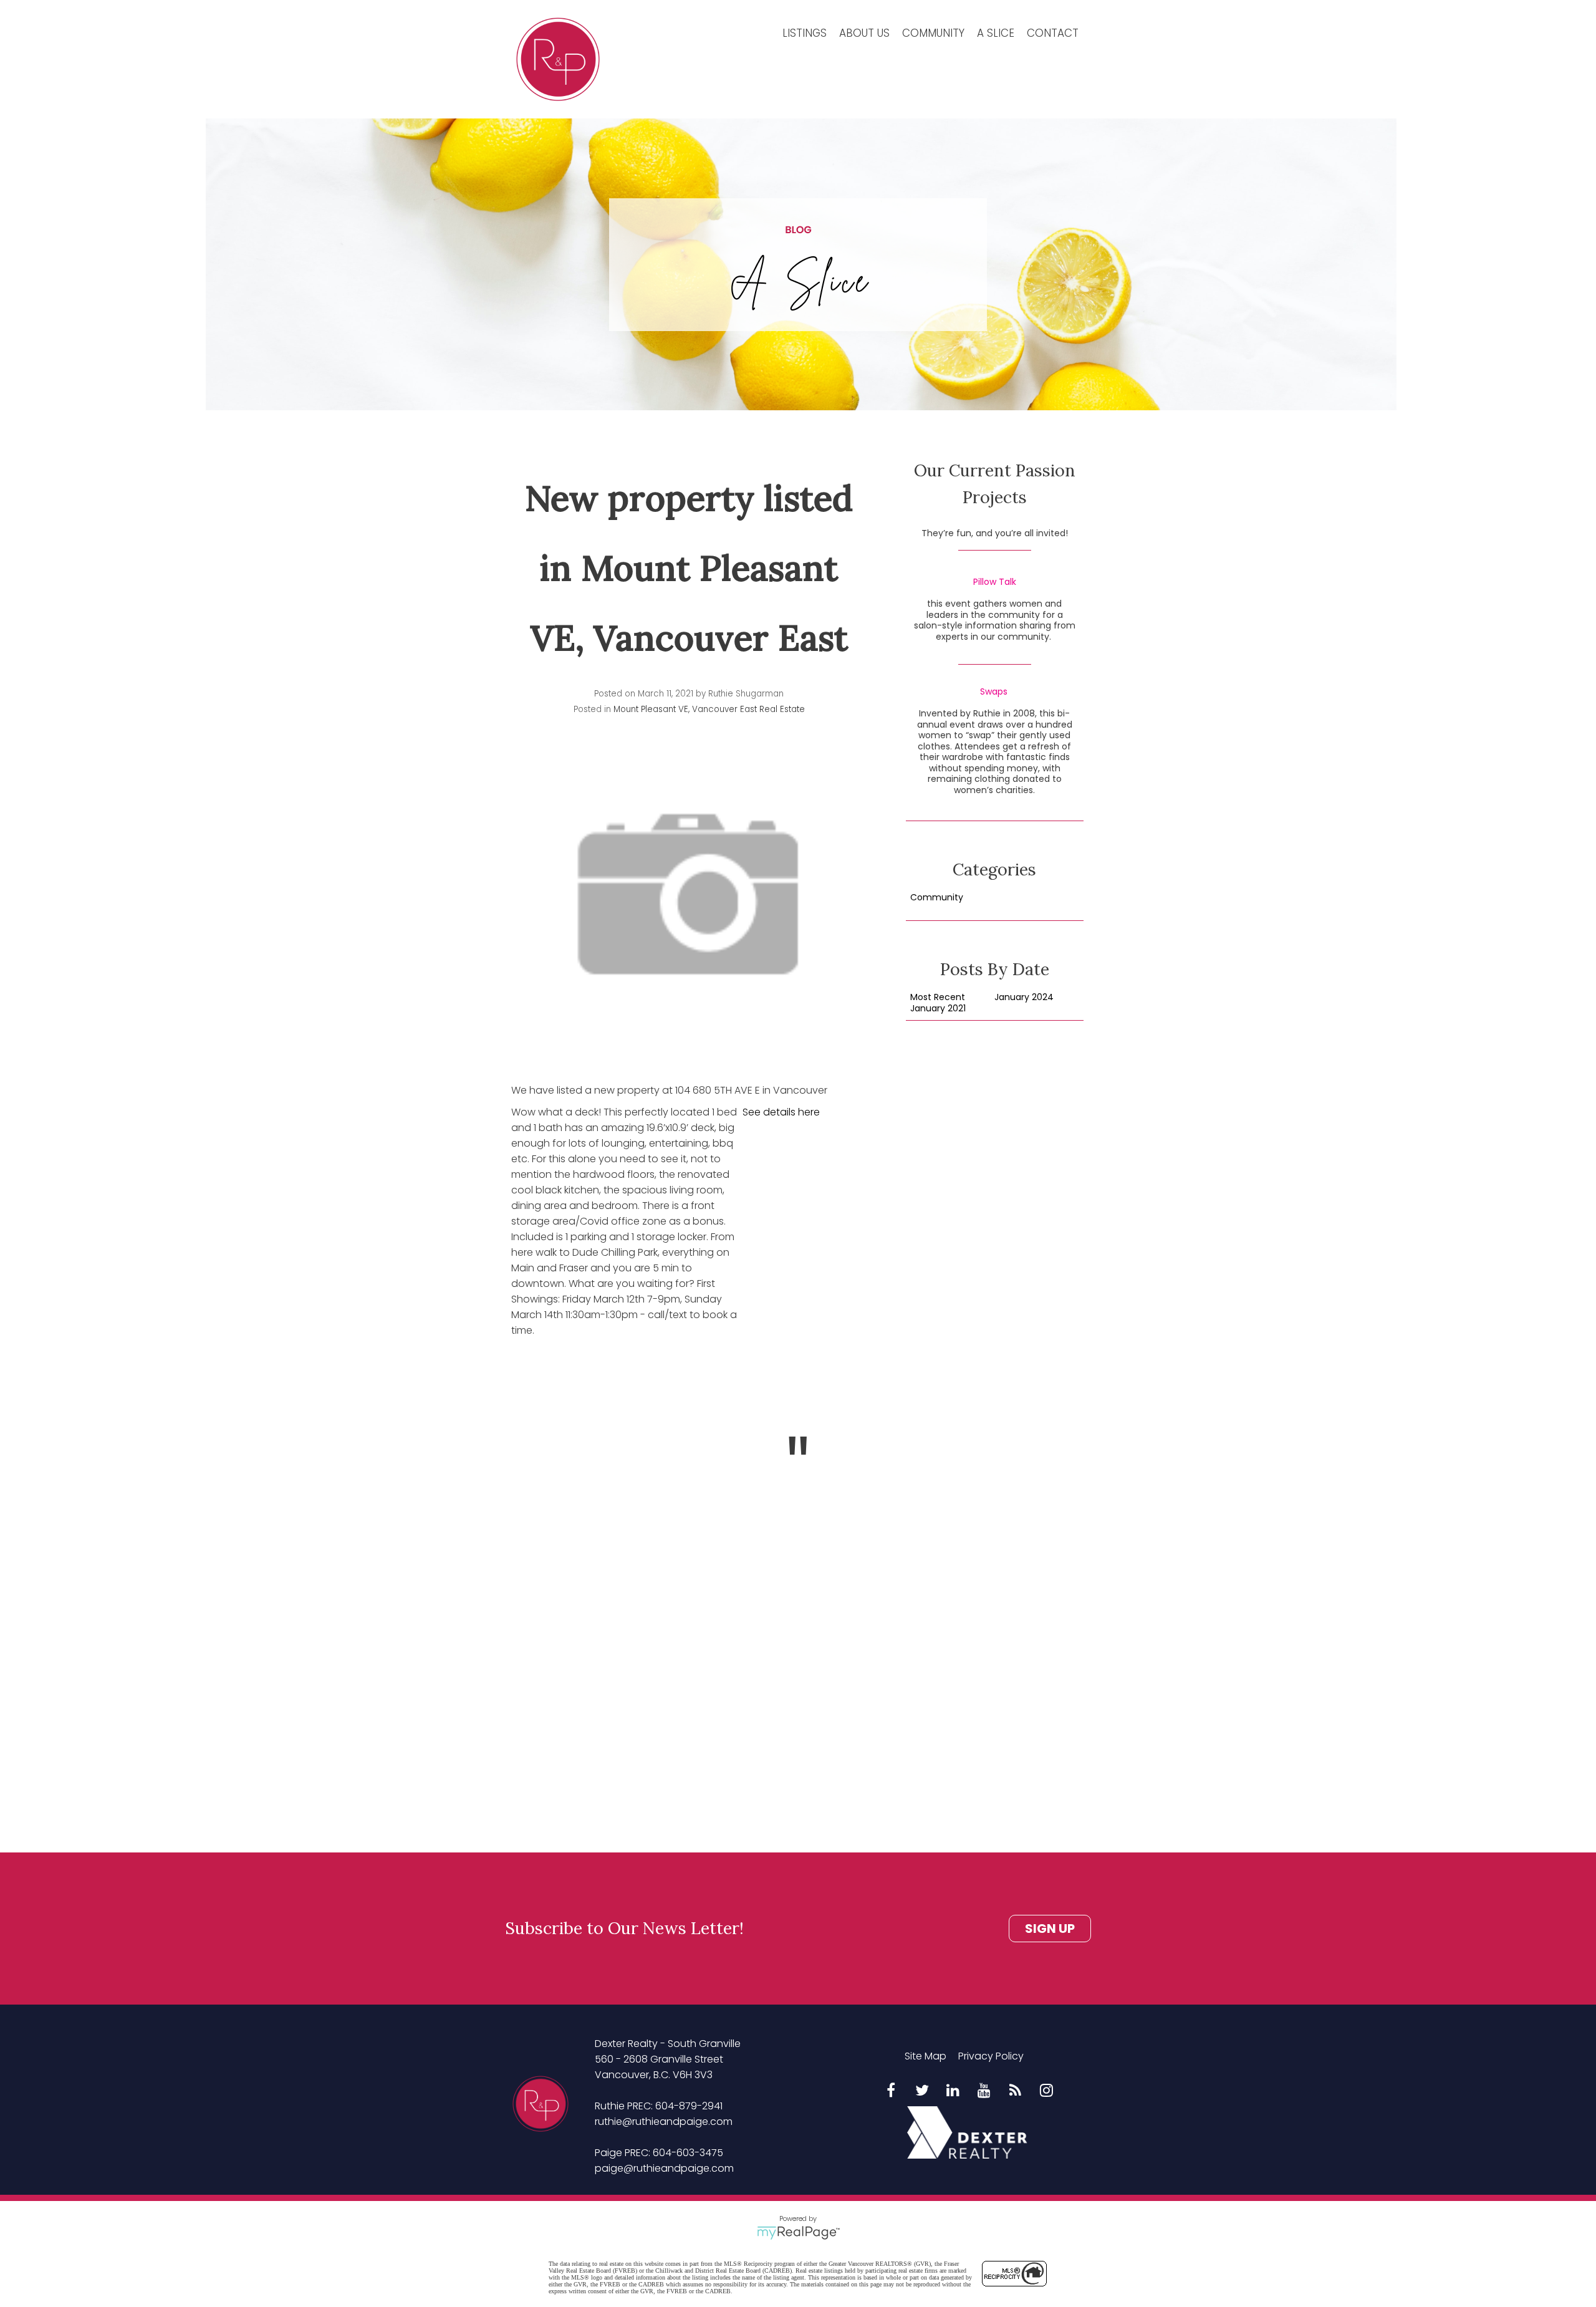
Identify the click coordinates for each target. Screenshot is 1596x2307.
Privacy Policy (991, 2056)
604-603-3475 (688, 2153)
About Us (864, 33)
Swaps (994, 692)
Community (933, 33)
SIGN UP (1050, 1929)
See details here (781, 1112)
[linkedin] (953, 2091)
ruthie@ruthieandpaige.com (664, 2122)
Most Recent (938, 998)
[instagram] (1047, 2091)
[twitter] (922, 2091)
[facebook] (891, 2091)
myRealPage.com (798, 2233)
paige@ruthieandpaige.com (664, 2168)
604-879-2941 (689, 2106)
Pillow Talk (995, 582)
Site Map (925, 2056)
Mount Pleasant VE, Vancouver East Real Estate (709, 709)
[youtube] (984, 2091)
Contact (1053, 33)
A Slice (996, 33)
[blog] (1016, 2091)
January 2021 (938, 1009)
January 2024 (1024, 998)
